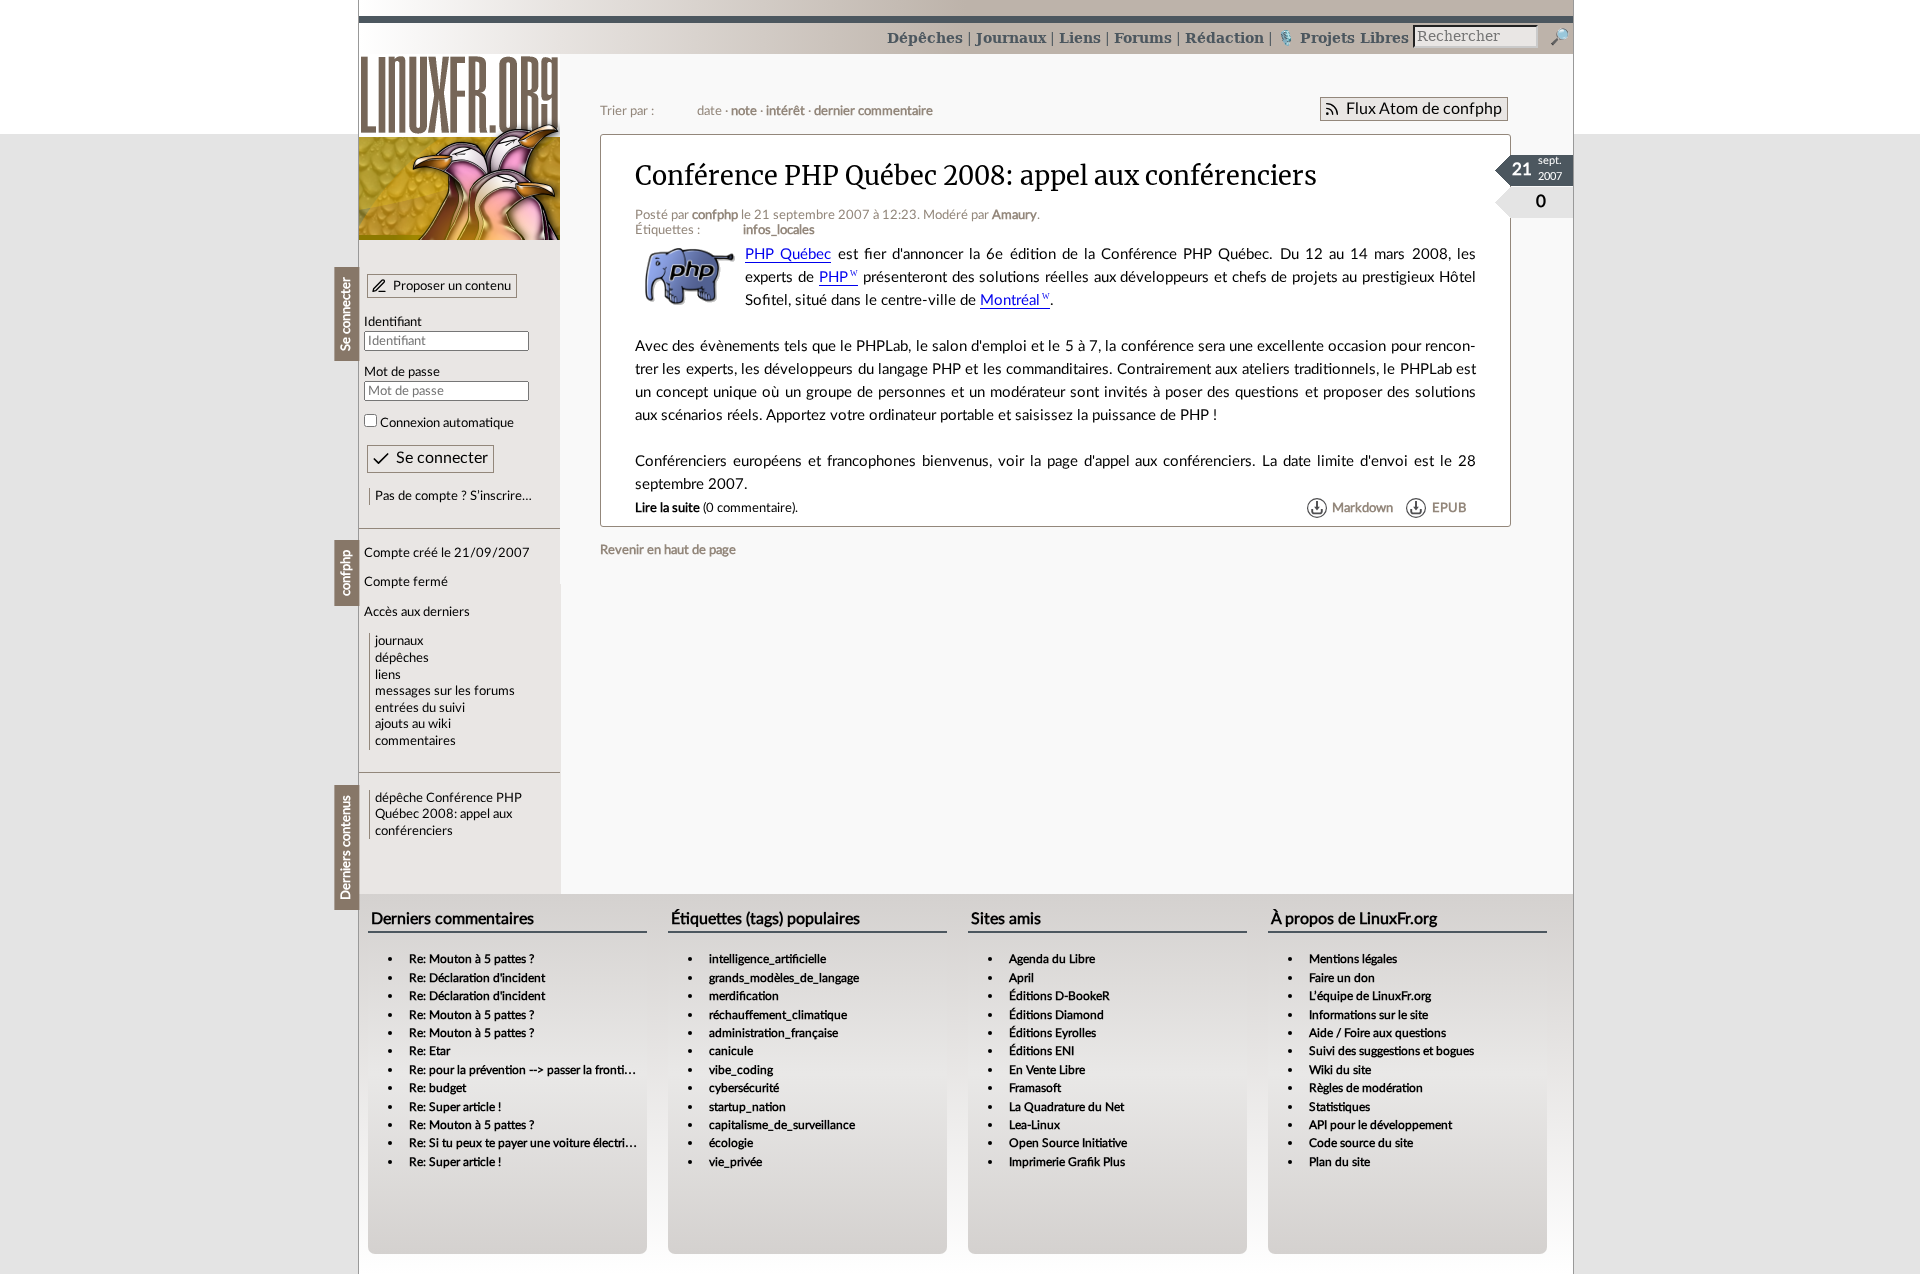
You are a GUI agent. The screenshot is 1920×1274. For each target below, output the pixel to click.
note (744, 111)
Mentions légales (1353, 959)
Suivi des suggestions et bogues (1391, 1051)
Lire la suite (667, 508)
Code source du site (1361, 1143)
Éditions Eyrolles (1052, 1033)
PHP (833, 277)
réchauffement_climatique (778, 1015)
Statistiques (1339, 1107)
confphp (715, 215)
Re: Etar (429, 1051)
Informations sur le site (1368, 1015)
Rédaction (1224, 37)
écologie (731, 1143)
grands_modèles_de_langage (784, 978)
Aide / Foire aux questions (1377, 1033)
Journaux (1011, 37)
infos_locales (779, 230)
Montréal (1010, 300)
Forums (1143, 37)
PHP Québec (788, 254)
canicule (731, 1051)
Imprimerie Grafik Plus (1067, 1162)
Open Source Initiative (1068, 1143)
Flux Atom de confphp (1424, 109)
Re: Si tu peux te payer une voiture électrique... (531, 1143)
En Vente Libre (1047, 1070)
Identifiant (393, 322)
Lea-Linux (1034, 1125)
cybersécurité (744, 1088)
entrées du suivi (420, 708)
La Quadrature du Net (1066, 1107)
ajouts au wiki (413, 724)
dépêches (402, 658)
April (1021, 978)
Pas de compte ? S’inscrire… (453, 496)
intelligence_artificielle (767, 959)
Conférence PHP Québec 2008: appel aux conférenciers (448, 814)
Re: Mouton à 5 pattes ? (471, 959)
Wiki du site (1340, 1070)
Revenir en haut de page (668, 550)
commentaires (415, 741)
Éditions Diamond (1056, 1015)
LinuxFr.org (459, 137)
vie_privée (735, 1162)
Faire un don (1342, 978)
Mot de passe (402, 372)
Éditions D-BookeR (1059, 996)
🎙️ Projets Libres (1343, 37)
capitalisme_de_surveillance (782, 1125)
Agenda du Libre (1052, 959)
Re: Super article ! (455, 1107)
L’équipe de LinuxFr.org (1370, 996)
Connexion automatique (447, 423)
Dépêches (925, 37)
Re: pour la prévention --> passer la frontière (524, 1070)
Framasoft (1035, 1088)
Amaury (1014, 215)
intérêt (785, 111)
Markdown (1362, 508)
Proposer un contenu (452, 286)
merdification (744, 996)
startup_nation (747, 1107)
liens (388, 675)
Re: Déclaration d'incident (477, 978)
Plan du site (1339, 1162)
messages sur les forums (445, 691)
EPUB (1449, 508)
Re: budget (437, 1088)
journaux (399, 641)
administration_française (773, 1033)
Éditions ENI (1041, 1051)
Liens (1080, 37)
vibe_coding (741, 1070)
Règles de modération (1366, 1088)
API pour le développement (1380, 1125)
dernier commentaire (873, 111)
